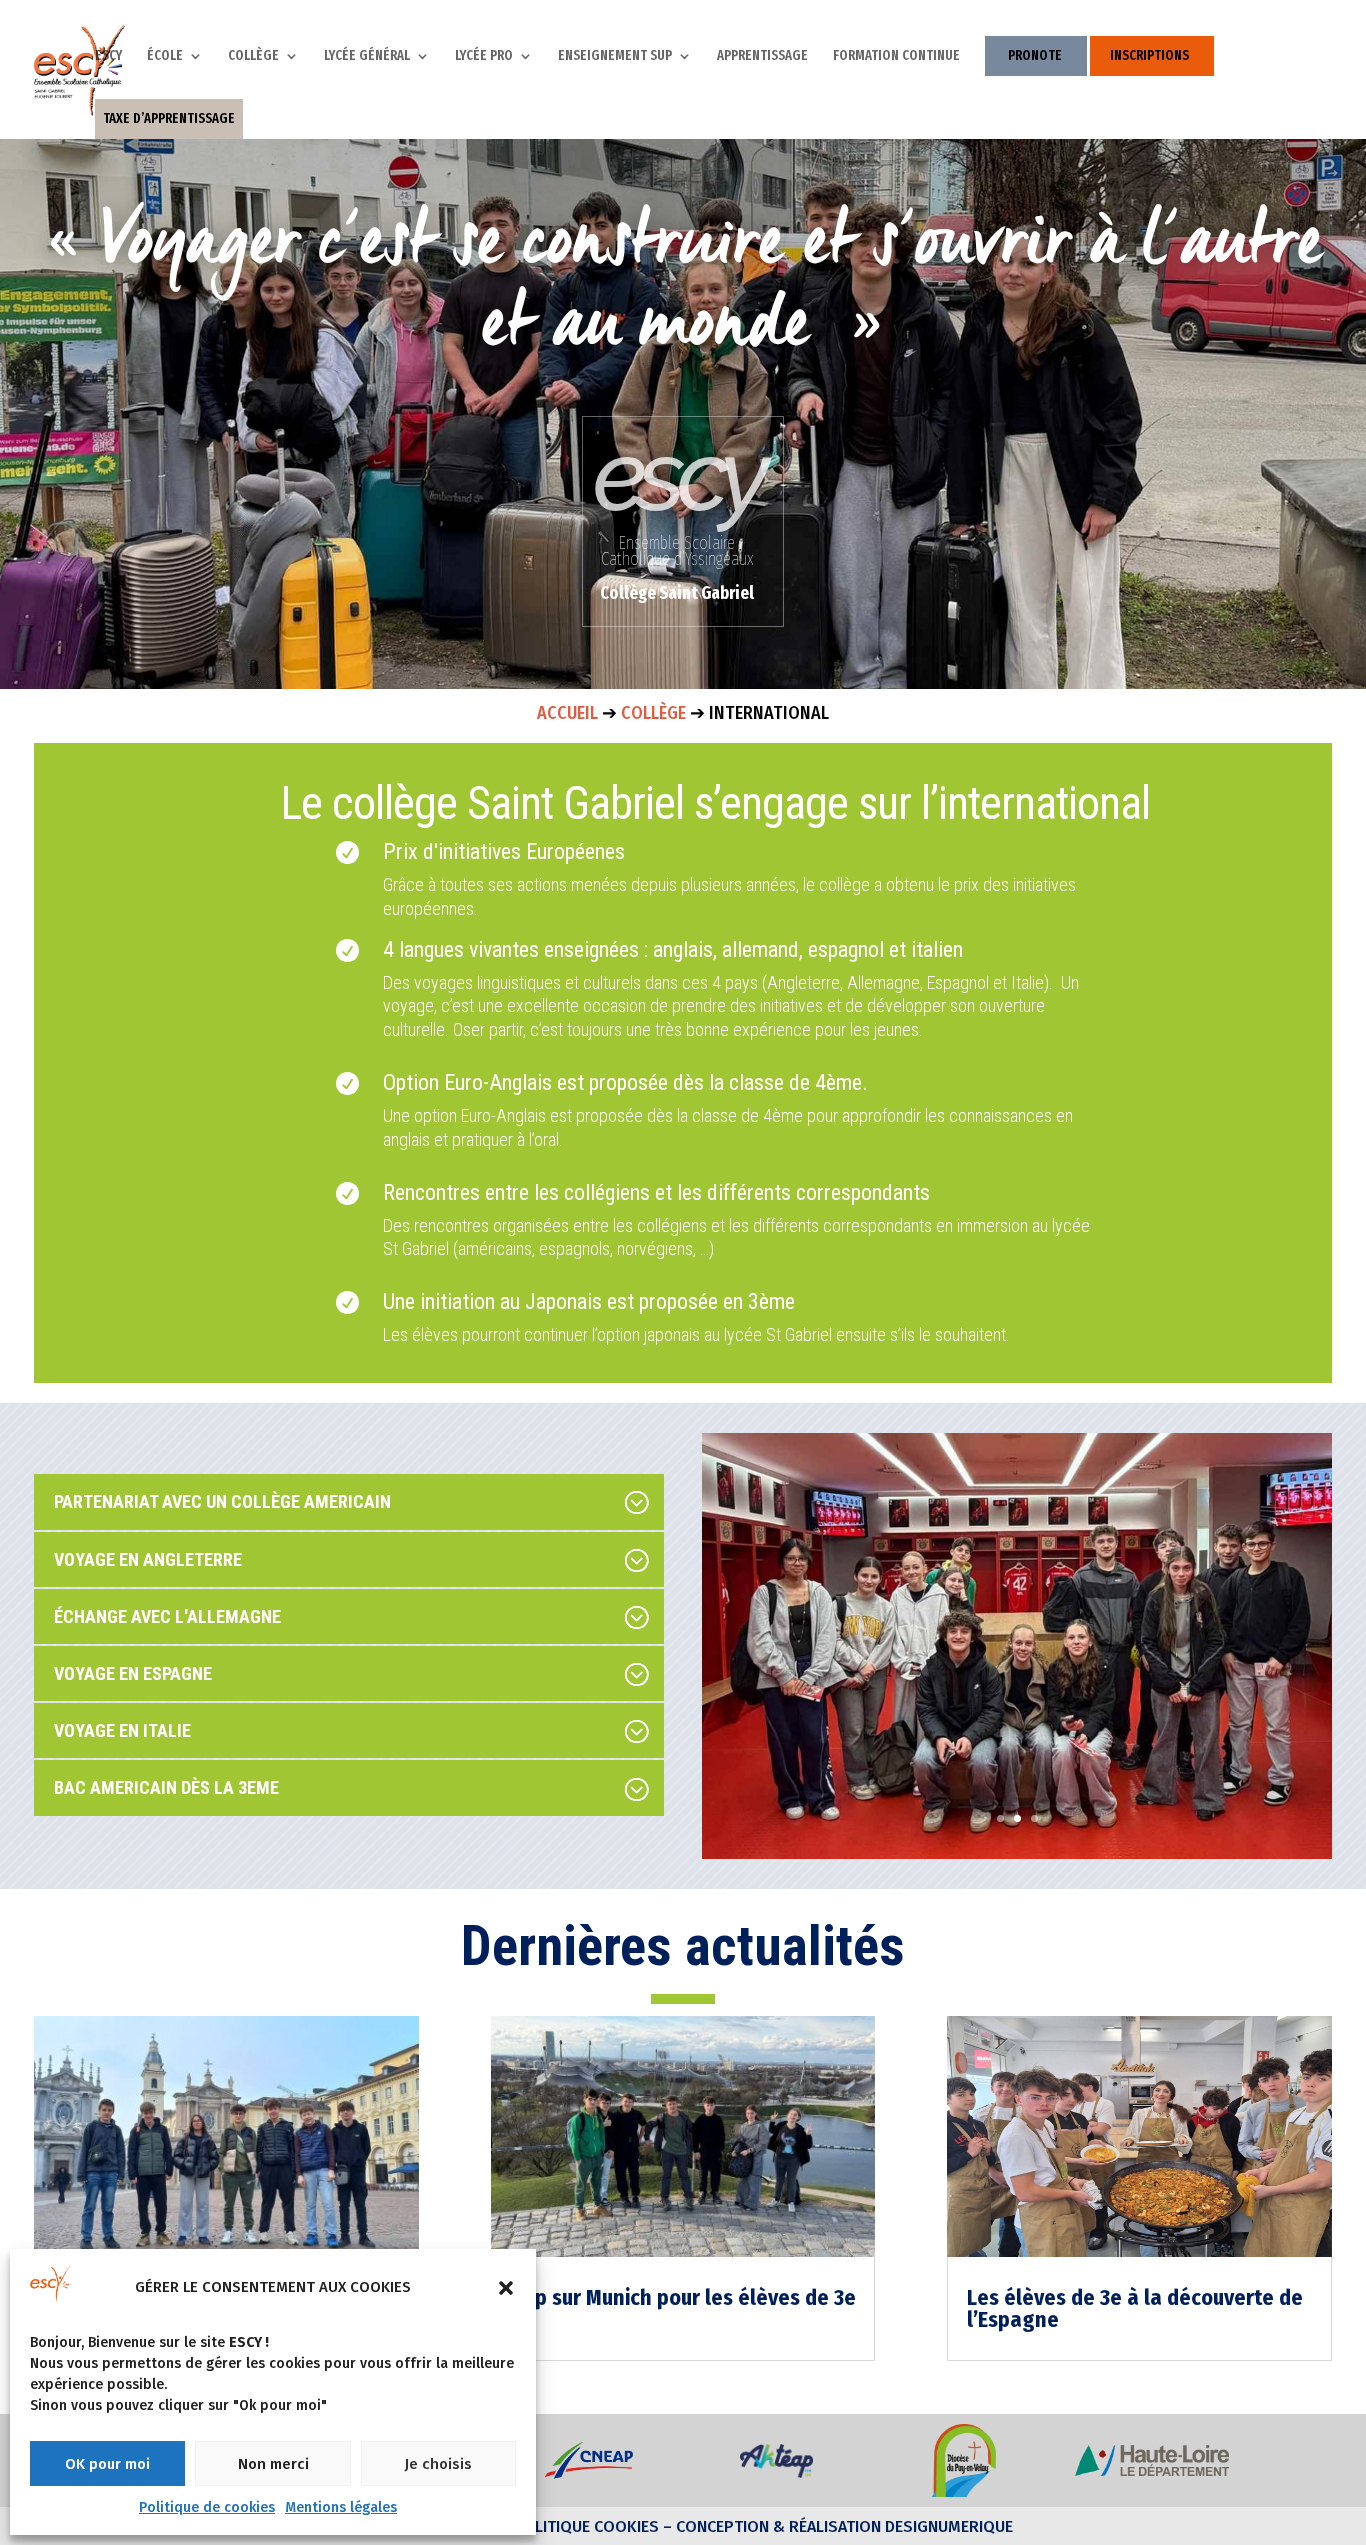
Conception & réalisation (778, 2526)
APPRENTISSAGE (762, 56)
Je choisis (438, 2464)
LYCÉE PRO (484, 56)
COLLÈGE (253, 56)
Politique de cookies (207, 2507)
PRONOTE (1035, 55)
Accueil (567, 713)
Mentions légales (341, 2507)
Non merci (273, 2464)
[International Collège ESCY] (1016, 1854)
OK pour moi (107, 2464)
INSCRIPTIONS (1149, 55)
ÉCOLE (165, 56)
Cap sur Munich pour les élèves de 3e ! (683, 2308)
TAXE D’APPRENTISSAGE (169, 118)
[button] (506, 2288)
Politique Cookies (586, 2526)
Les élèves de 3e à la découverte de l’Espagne (1135, 2308)
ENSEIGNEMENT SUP (615, 56)
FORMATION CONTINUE (896, 56)
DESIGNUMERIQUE (947, 2526)
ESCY (108, 56)
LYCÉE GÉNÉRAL (367, 56)
